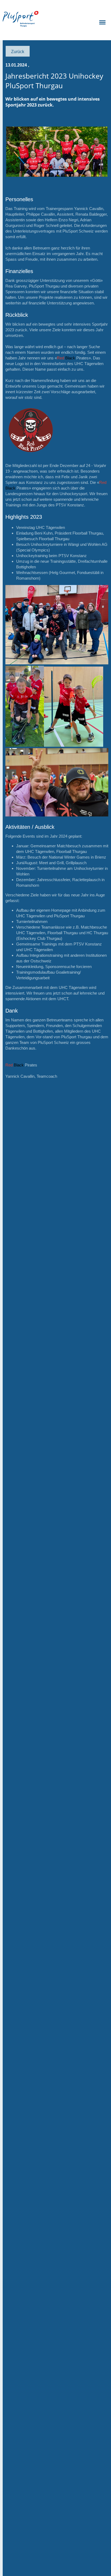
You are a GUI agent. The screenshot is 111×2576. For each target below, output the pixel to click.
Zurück (18, 51)
